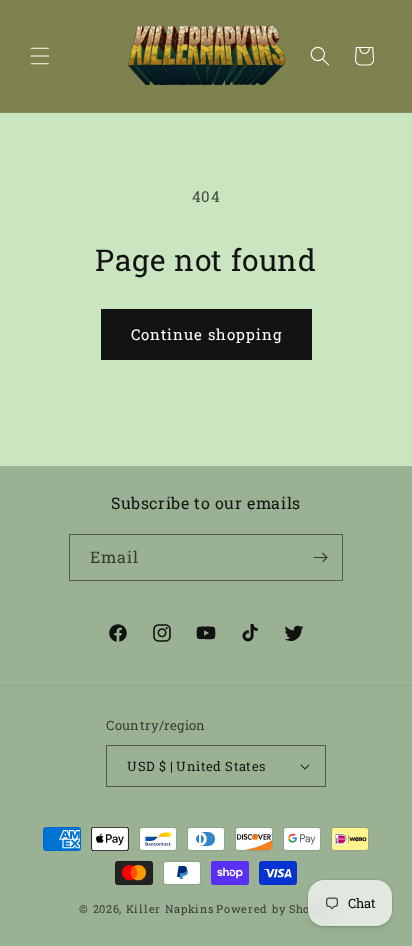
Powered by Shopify (274, 908)
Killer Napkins (170, 908)
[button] (40, 56)
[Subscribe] (320, 557)
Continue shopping (206, 334)
